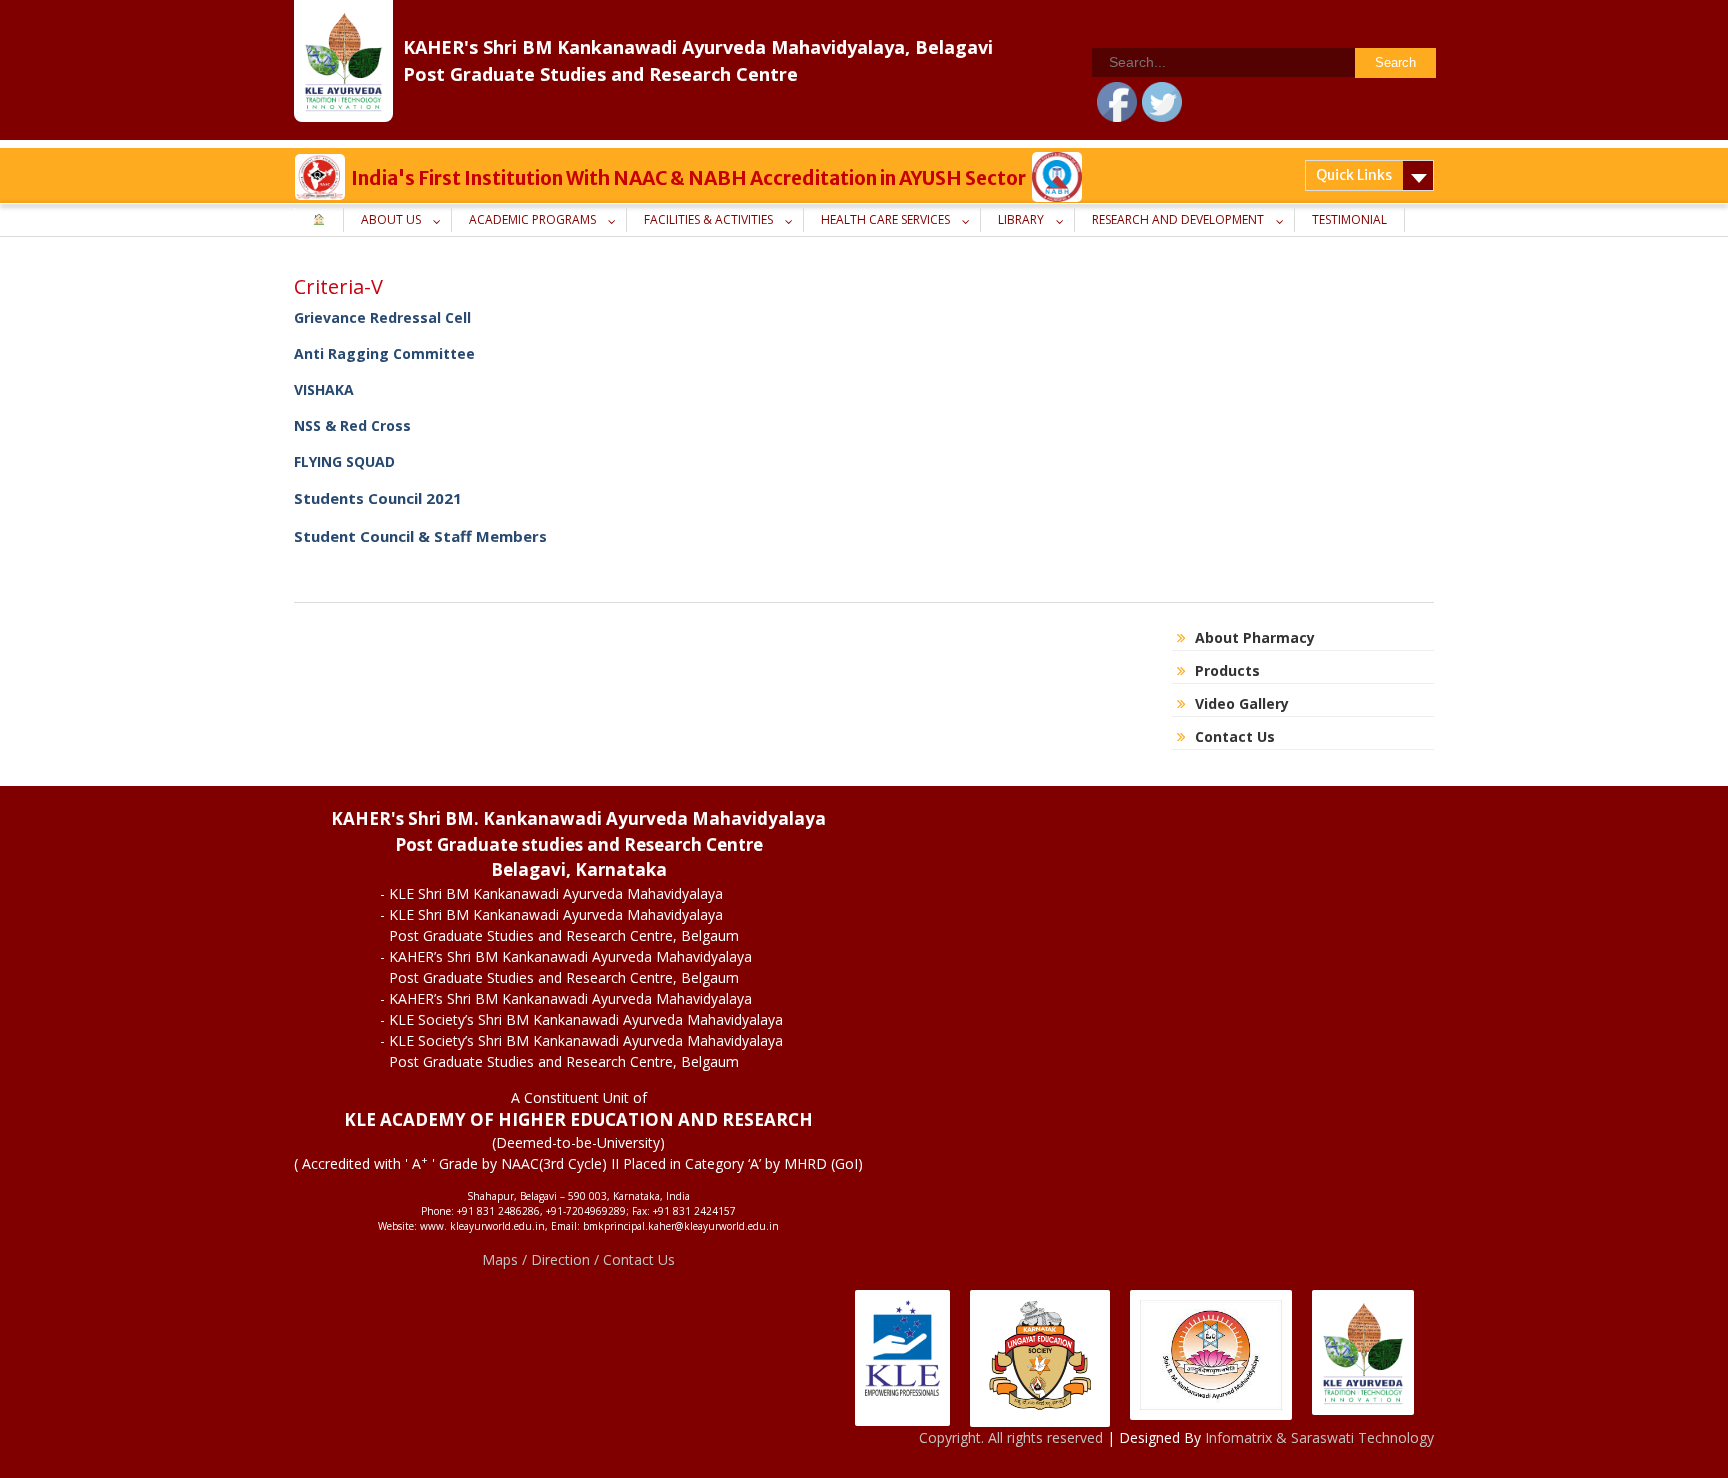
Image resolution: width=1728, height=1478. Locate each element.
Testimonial (1349, 219)
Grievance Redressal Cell (382, 317)
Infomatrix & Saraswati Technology (1319, 1437)
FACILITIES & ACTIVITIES (708, 219)
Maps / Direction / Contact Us (578, 1259)
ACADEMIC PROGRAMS (532, 219)
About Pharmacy (1255, 637)
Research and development (1178, 219)
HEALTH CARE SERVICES (885, 219)
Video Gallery (1242, 703)
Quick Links (1354, 175)
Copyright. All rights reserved (1013, 1437)
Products (1227, 670)
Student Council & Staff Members (420, 536)
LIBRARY (1021, 219)
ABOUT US (391, 219)
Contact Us (1235, 736)
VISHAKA (324, 389)
